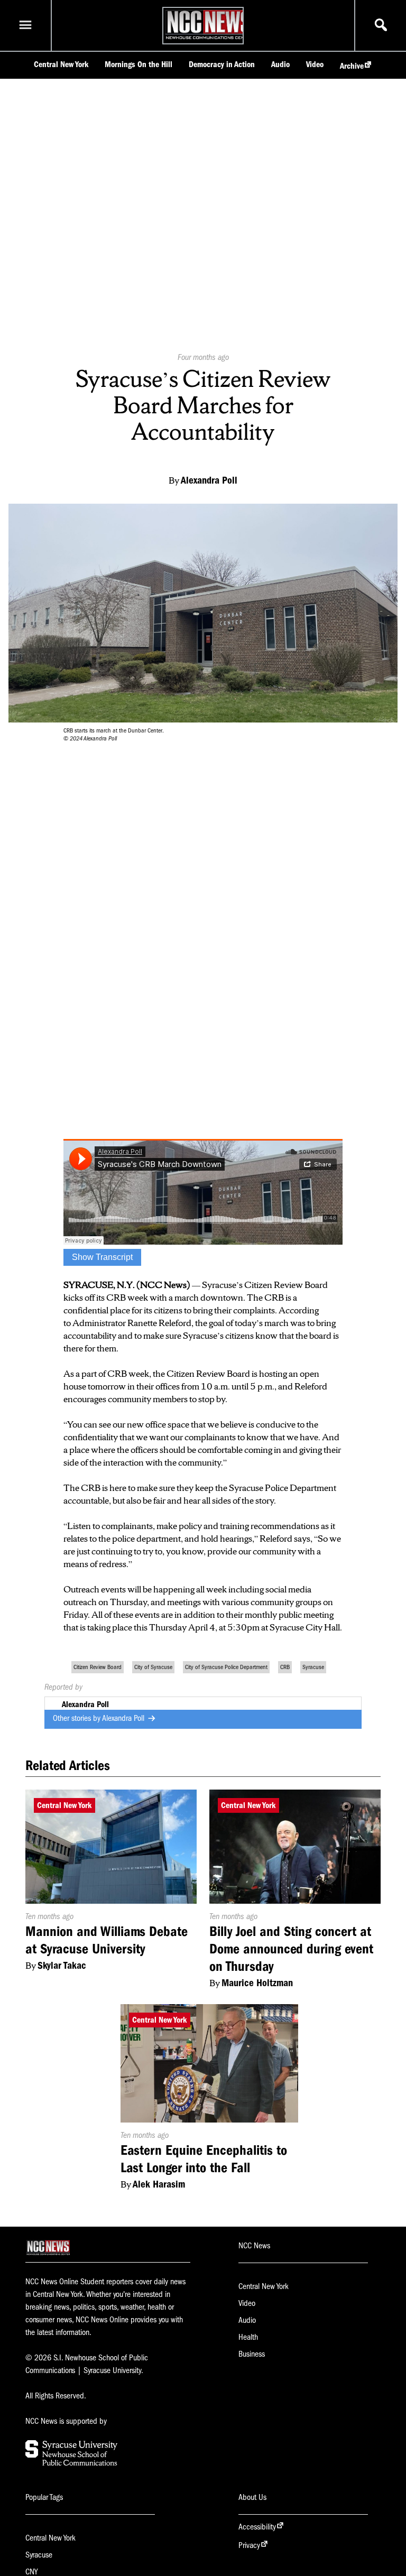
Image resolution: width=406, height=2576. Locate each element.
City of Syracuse (153, 1667)
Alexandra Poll (124, 1718)
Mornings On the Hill (139, 64)
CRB (285, 1667)
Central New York (61, 64)
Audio (280, 64)
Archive (352, 66)
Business (252, 2354)
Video (315, 64)
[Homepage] (209, 39)
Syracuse (313, 1667)
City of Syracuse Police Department (226, 1667)
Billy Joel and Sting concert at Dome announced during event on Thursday (291, 1949)
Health (248, 2337)
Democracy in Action (222, 64)
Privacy (249, 2545)
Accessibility (257, 2527)
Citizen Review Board (98, 1667)
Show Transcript (102, 1257)
